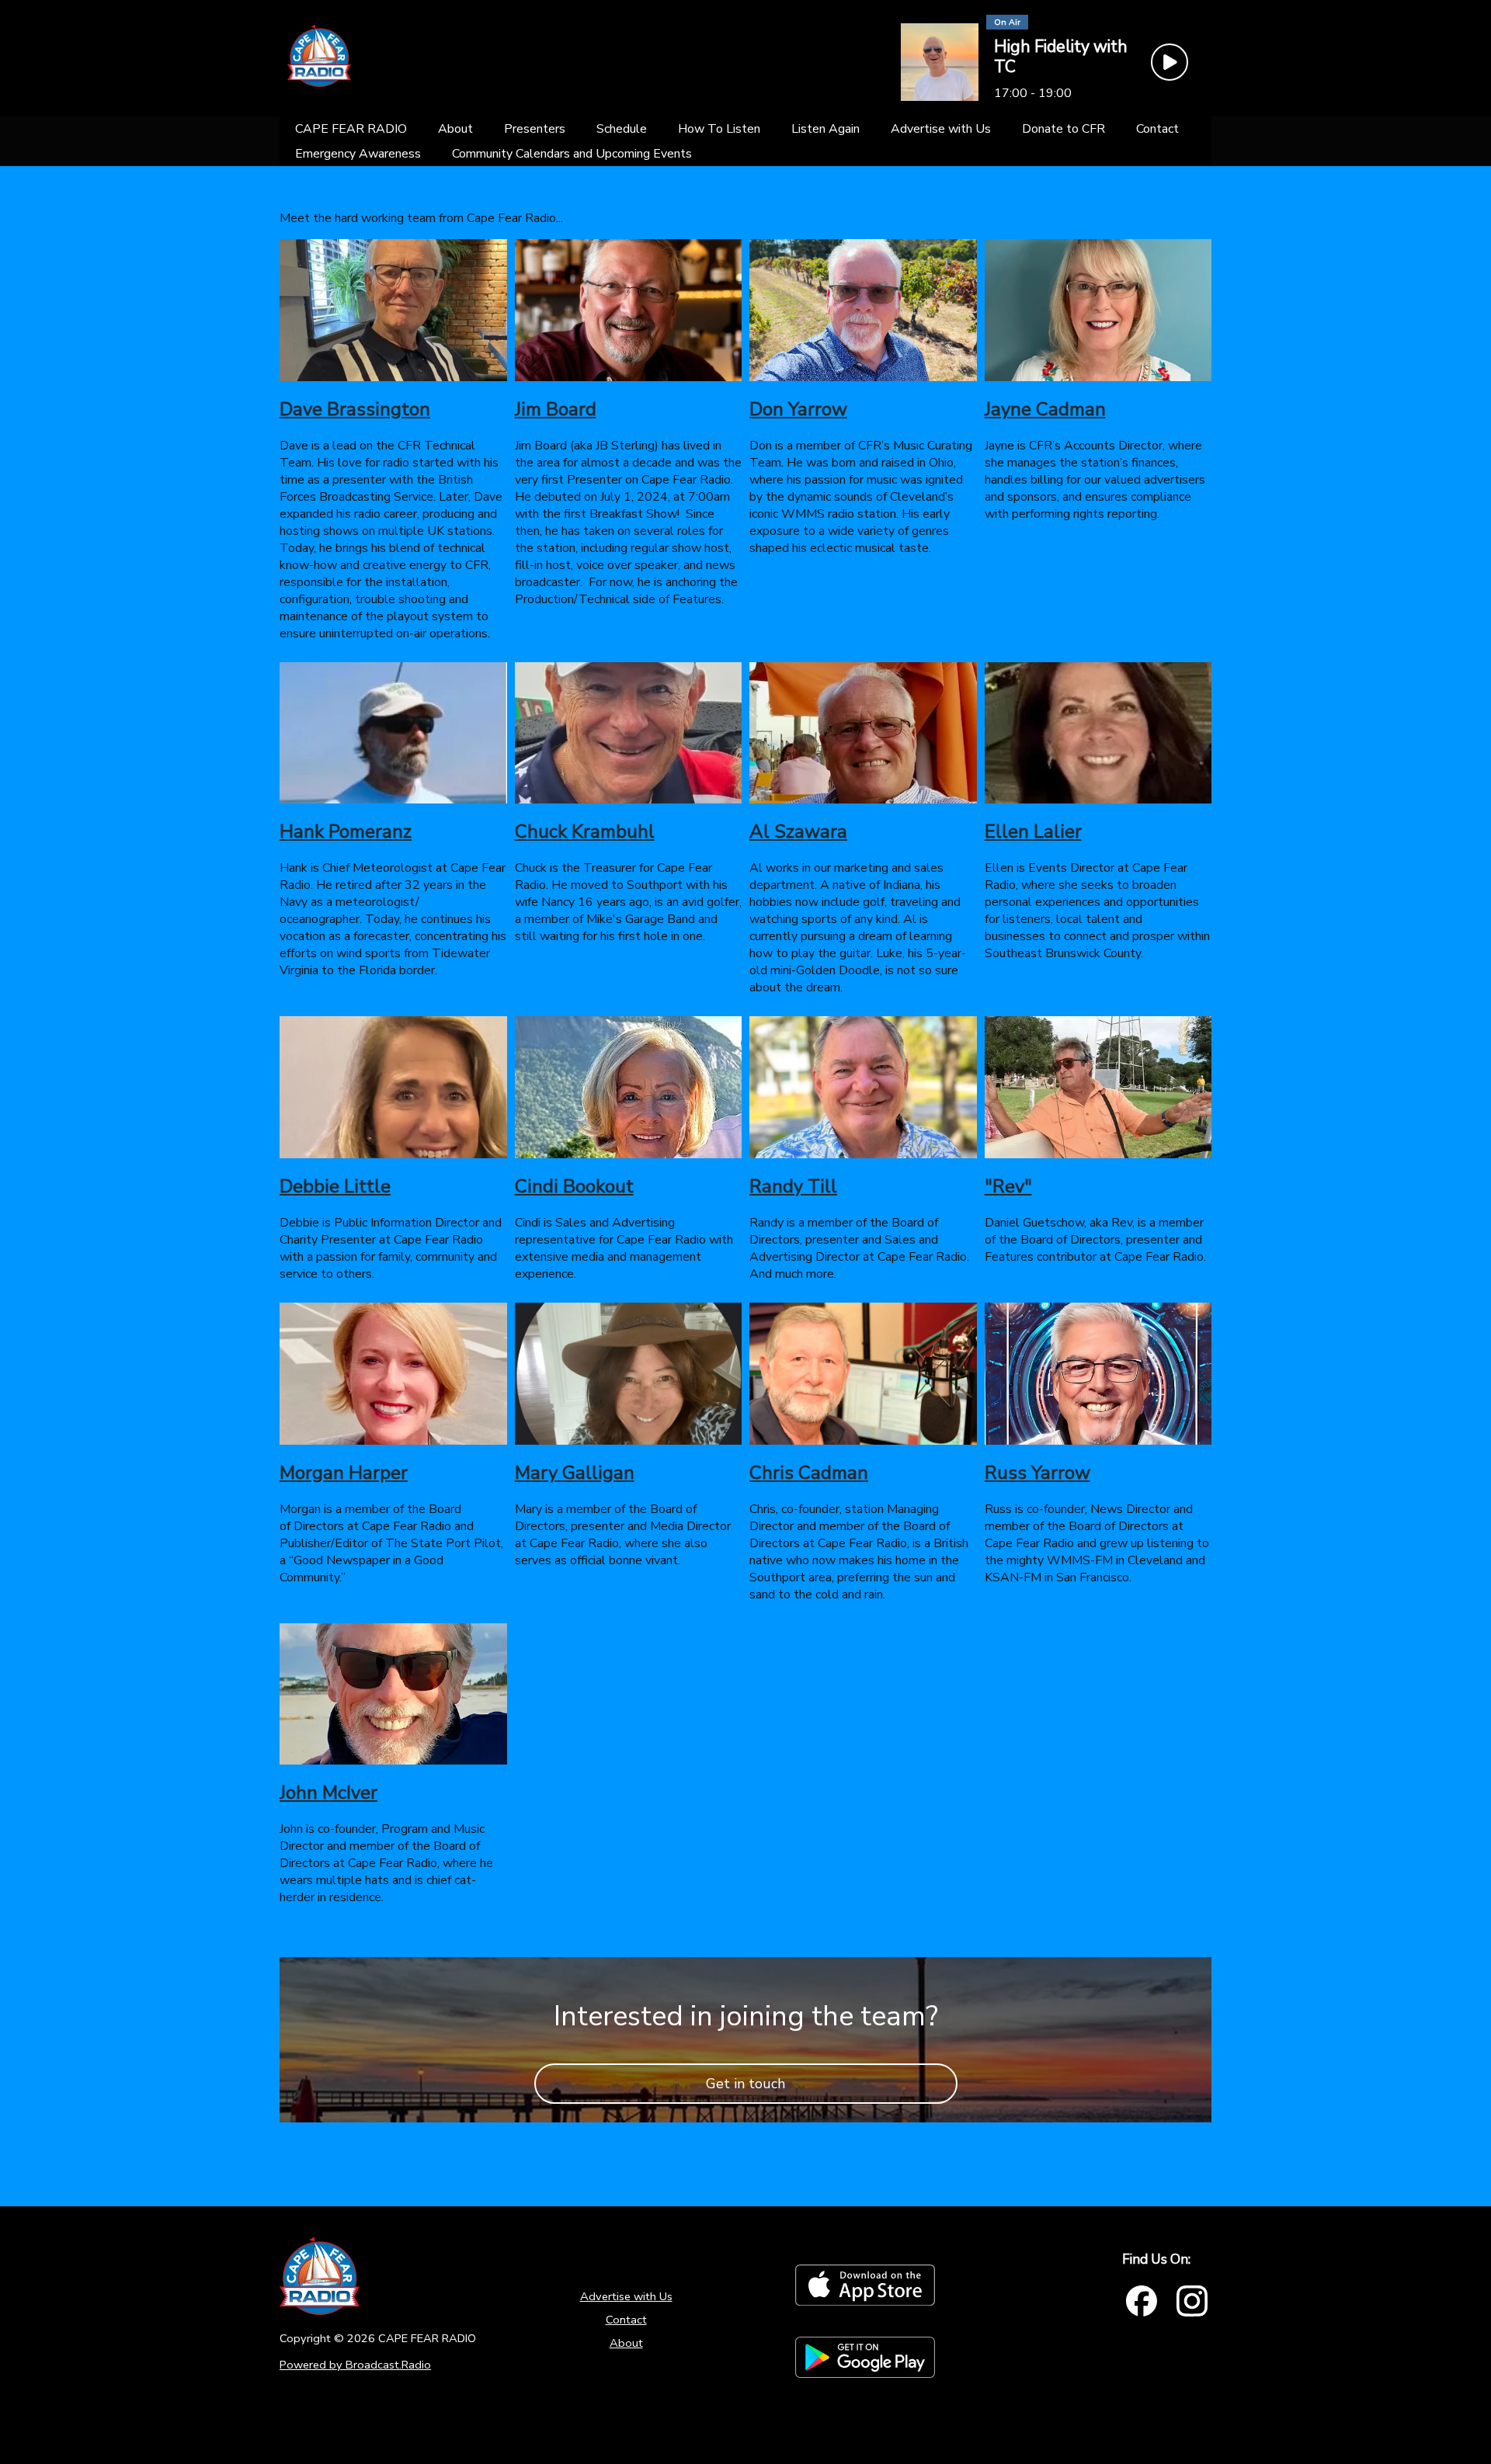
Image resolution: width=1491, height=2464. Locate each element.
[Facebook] (1142, 2301)
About (626, 2343)
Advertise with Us (626, 2296)
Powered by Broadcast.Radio (355, 2365)
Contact (626, 2320)
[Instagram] (1192, 2301)
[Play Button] (1170, 62)
